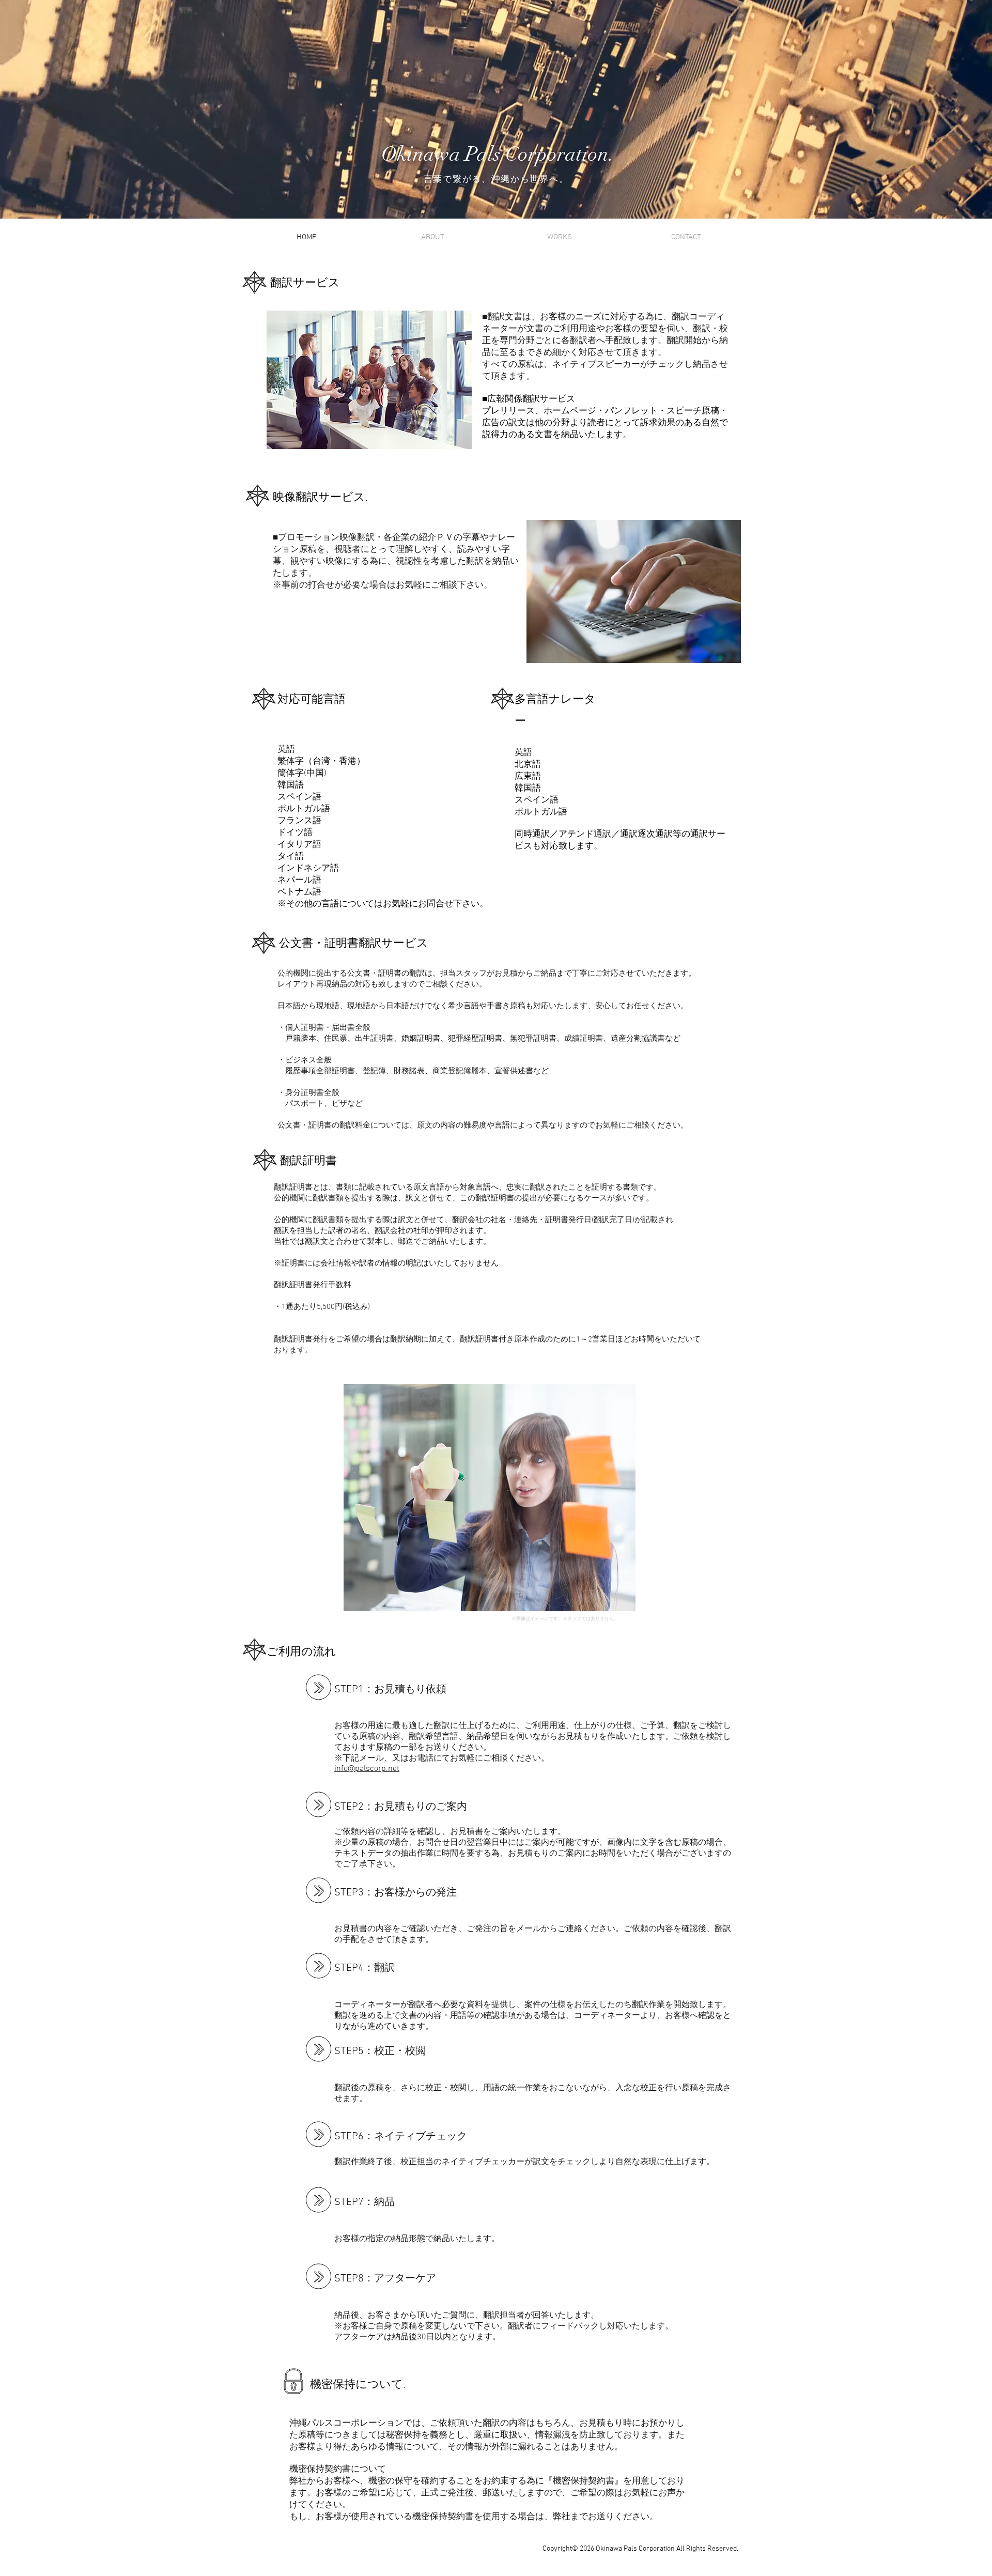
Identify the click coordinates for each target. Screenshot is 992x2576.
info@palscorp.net (367, 1769)
